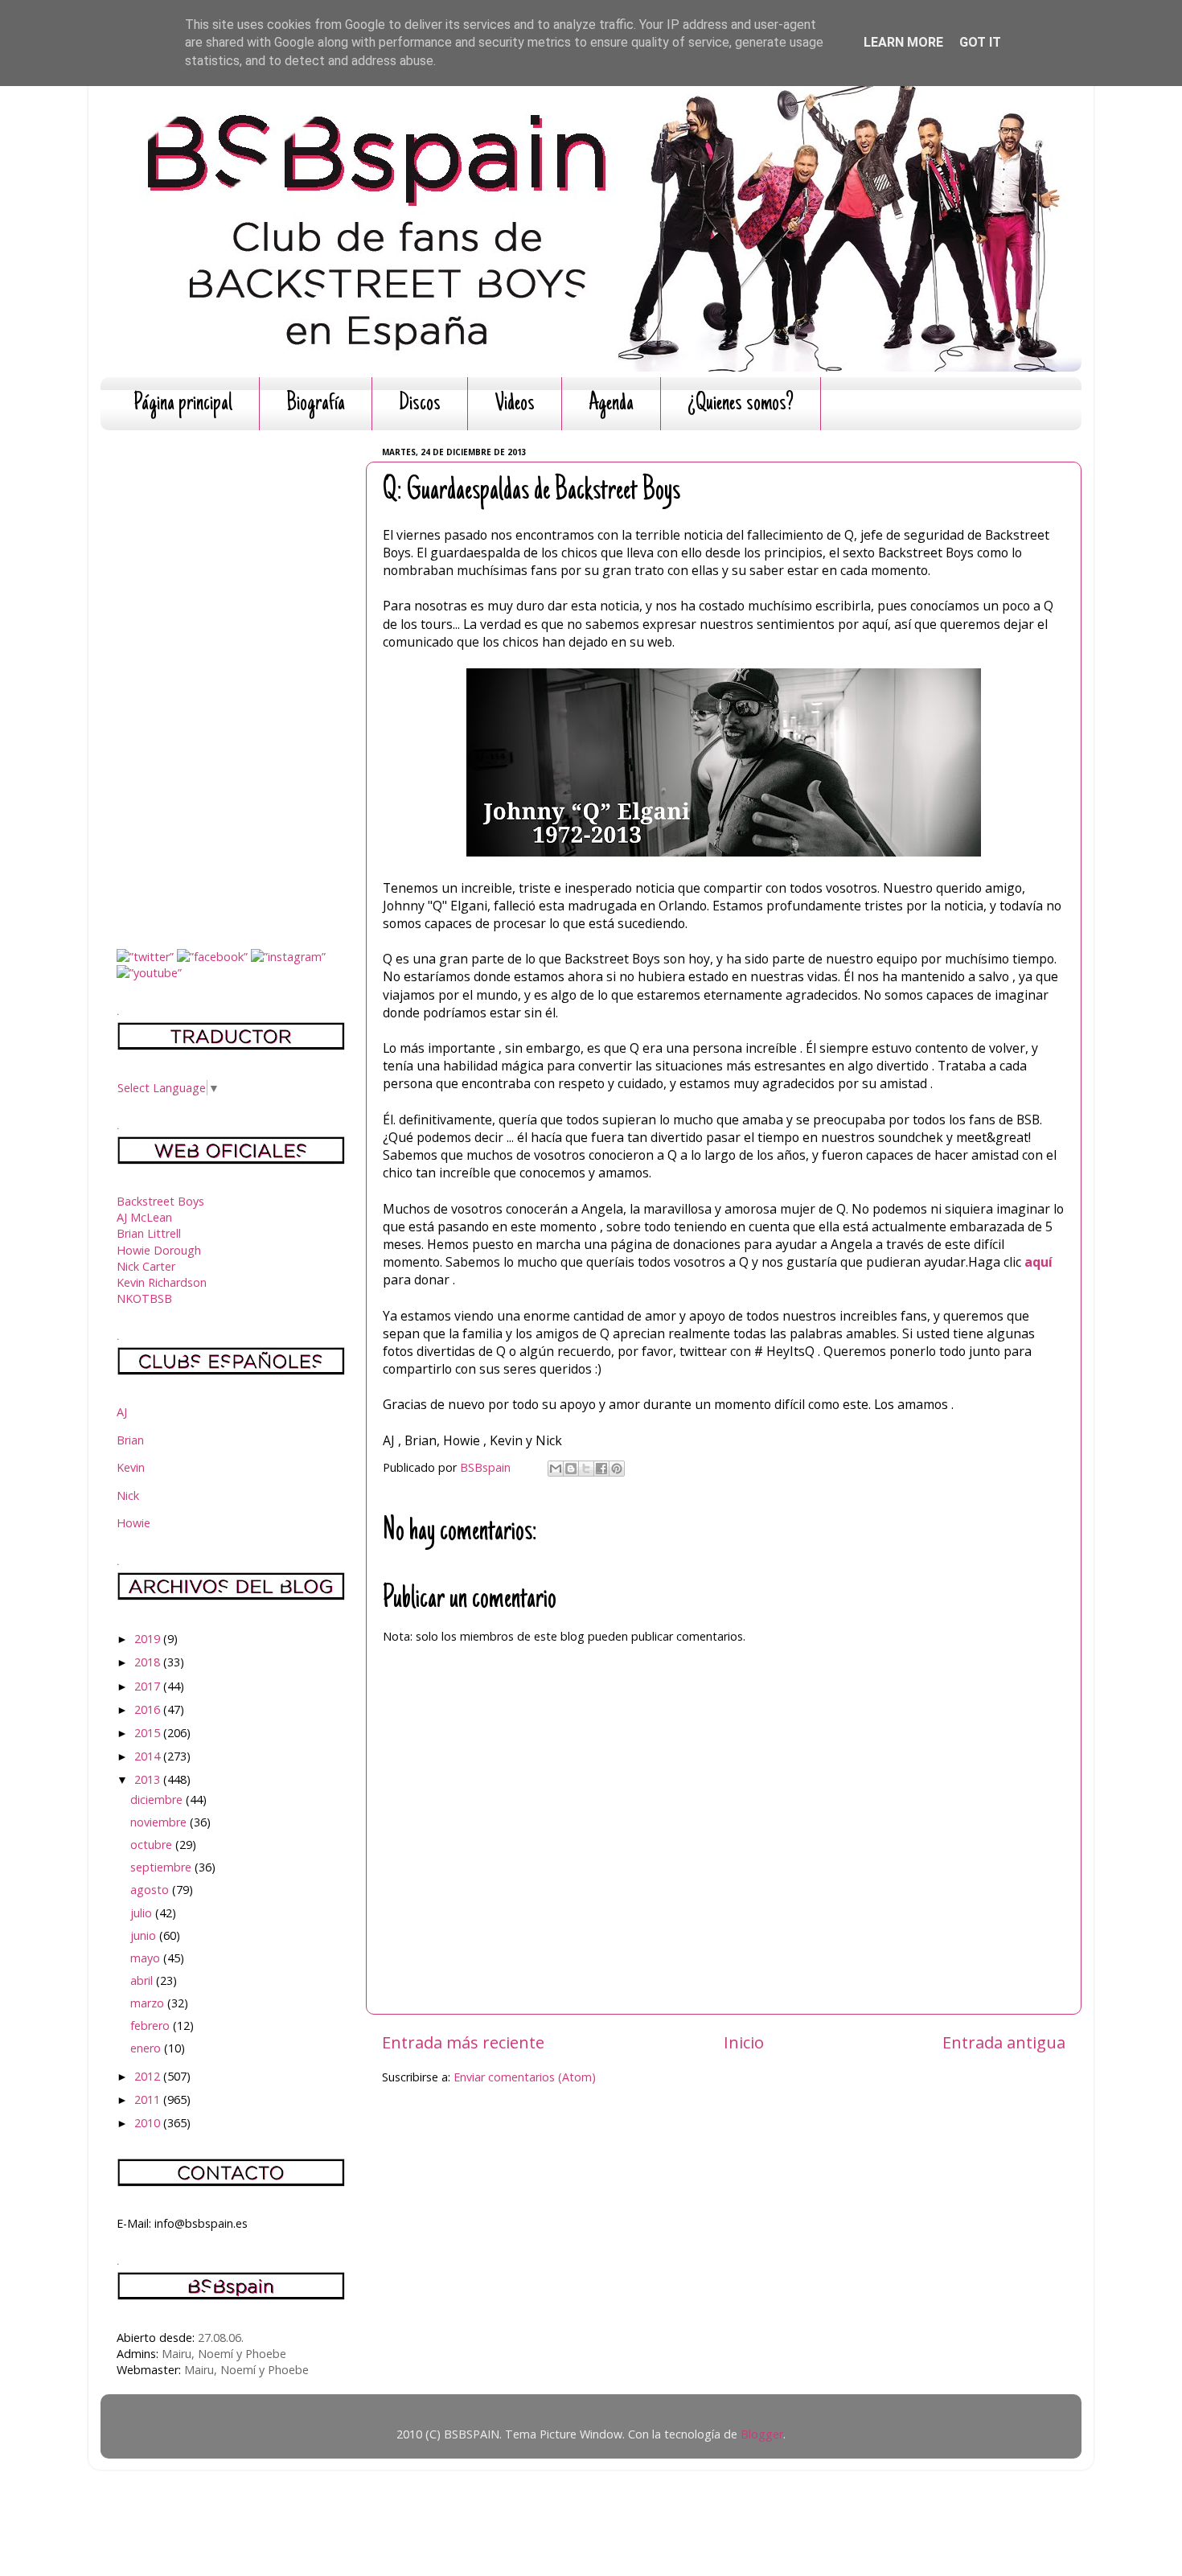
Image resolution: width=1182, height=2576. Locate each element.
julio (143, 1913)
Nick (128, 1495)
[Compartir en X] (586, 1469)
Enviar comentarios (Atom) (525, 2077)
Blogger (762, 2434)
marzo (149, 2003)
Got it (980, 42)
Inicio (744, 2042)
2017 (149, 1686)
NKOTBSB (144, 1298)
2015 (149, 1733)
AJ (122, 1412)
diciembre (158, 1800)
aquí (1037, 1262)
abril (143, 1980)
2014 (149, 1756)
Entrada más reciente (463, 2042)
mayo (147, 1958)
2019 (149, 1639)
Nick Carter (146, 1266)
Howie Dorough (159, 1250)
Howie (133, 1523)
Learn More (903, 42)
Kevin (131, 1467)
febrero (152, 2025)
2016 (149, 1709)
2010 (149, 2123)
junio (145, 1935)
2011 (149, 2099)
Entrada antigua (1004, 2042)
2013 (149, 1779)
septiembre (162, 1867)
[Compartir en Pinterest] (617, 1469)
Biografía (316, 404)
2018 (149, 1662)
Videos (515, 404)
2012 (149, 2076)
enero (147, 2048)
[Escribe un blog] (571, 1469)
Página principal (183, 404)
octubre (153, 1845)
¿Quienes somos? (741, 404)
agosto (151, 1890)
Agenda (611, 404)
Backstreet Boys (160, 1201)
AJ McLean (144, 1217)
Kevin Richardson (162, 1282)
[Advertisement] (231, 684)
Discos (420, 404)
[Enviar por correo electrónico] (556, 1469)
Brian (130, 1440)
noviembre (160, 1822)
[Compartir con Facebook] (601, 1469)
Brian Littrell (149, 1233)
